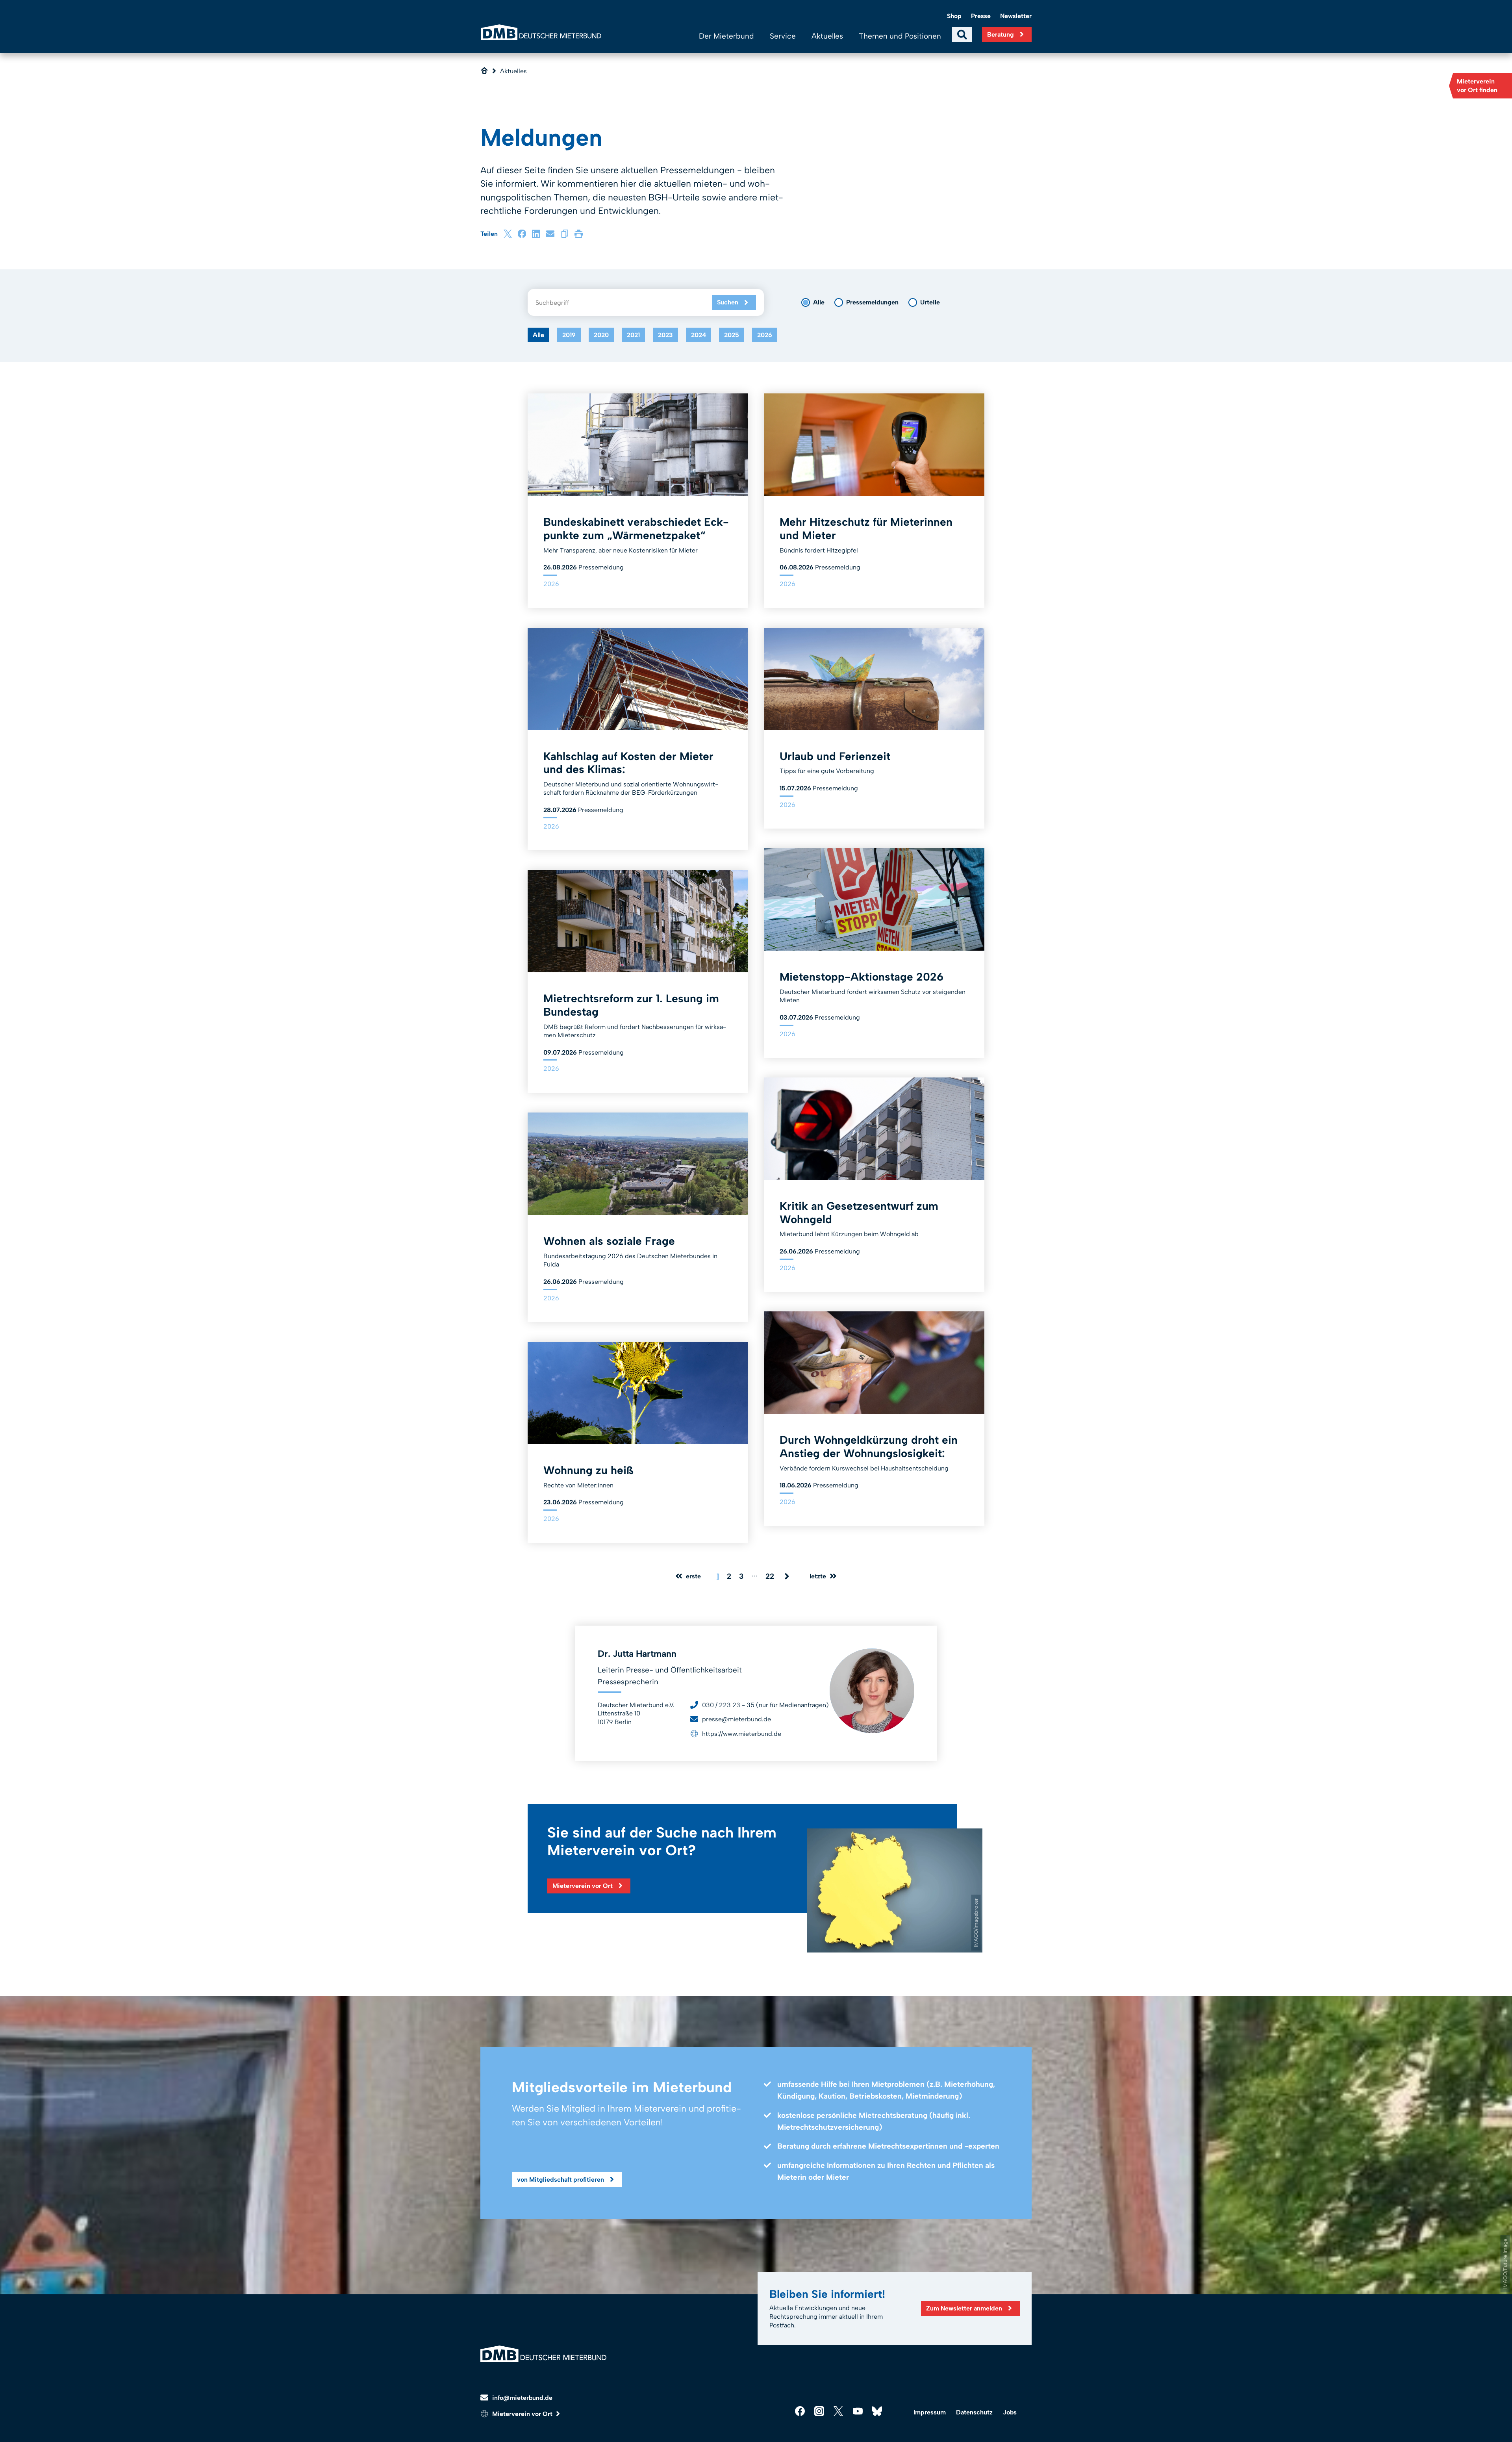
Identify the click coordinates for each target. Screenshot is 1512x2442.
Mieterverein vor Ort (583, 1886)
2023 (665, 335)
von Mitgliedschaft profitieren (561, 2180)
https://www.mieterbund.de (742, 1734)
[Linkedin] (536, 234)
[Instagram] (819, 2411)
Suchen (728, 302)
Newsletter (1016, 16)
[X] (508, 234)
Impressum (930, 2412)
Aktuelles (827, 36)
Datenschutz (974, 2412)
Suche (962, 35)
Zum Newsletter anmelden (964, 2308)
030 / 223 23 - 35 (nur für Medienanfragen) (765, 1705)
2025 (732, 335)
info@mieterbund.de (522, 2398)
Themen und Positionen (900, 36)
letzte (818, 1576)
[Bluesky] (877, 2411)
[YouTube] (858, 2411)
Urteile (930, 302)
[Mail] (550, 234)
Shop (954, 16)
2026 (765, 335)
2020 (601, 335)
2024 (699, 335)
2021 (633, 335)
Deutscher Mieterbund (541, 32)
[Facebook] (522, 234)
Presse (981, 16)
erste (693, 1576)
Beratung (1001, 34)
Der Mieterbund (726, 36)
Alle (819, 302)
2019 (569, 335)
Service (783, 36)
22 (770, 1576)
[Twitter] (838, 2411)
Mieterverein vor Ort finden (1477, 86)
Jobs (1010, 2412)
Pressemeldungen (872, 302)
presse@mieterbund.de (737, 1719)
